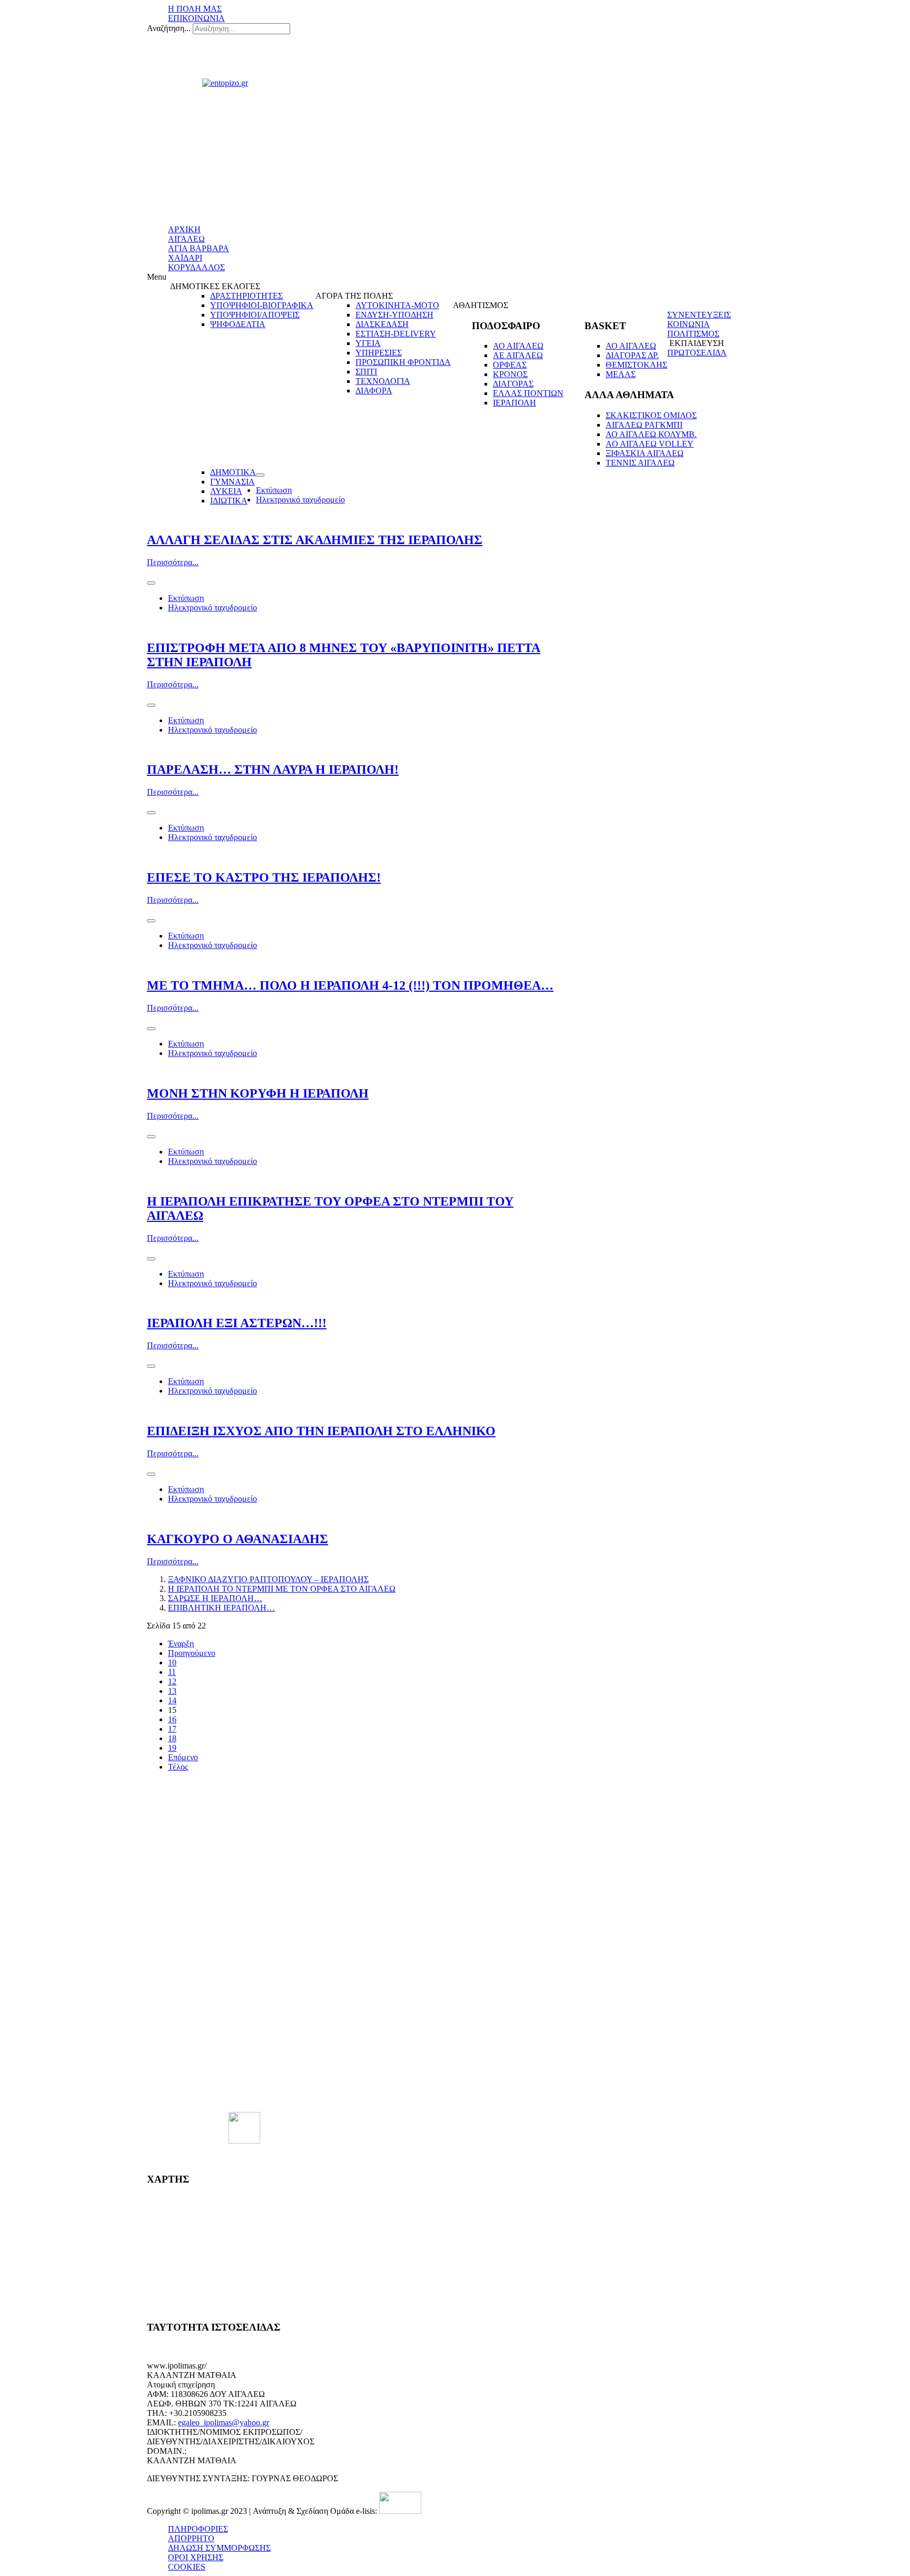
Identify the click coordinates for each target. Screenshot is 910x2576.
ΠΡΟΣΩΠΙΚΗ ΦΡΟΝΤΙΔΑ (403, 362)
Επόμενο (183, 1757)
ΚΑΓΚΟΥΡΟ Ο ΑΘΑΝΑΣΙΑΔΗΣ (238, 1539)
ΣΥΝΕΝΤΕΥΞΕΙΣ (699, 315)
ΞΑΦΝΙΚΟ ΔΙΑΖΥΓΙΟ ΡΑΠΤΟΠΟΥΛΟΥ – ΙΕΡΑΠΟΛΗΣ (268, 1579)
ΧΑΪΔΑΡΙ (185, 258)
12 (172, 1681)
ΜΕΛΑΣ (621, 374)
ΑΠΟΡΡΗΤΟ (191, 2538)
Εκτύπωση (274, 490)
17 (172, 1729)
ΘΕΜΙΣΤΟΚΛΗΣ (636, 365)
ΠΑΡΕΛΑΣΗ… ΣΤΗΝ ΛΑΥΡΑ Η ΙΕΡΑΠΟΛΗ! (273, 769)
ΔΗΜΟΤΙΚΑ (233, 472)
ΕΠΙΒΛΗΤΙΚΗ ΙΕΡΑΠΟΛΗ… (221, 1608)
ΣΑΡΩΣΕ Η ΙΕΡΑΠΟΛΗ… (215, 1598)
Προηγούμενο (192, 1653)
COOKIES (187, 2567)
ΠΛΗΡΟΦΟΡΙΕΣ (198, 2529)
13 (172, 1691)
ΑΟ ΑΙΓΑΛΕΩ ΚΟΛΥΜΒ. (651, 434)
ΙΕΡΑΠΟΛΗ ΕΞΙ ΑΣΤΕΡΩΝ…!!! (237, 1323)
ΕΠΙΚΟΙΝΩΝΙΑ (196, 18)
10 (172, 1662)
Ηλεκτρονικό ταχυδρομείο (300, 500)
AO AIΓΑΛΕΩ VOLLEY (650, 444)
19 (172, 1748)
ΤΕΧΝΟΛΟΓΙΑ (383, 381)
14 (172, 1700)
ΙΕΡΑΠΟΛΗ (515, 403)
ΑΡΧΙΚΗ (184, 229)
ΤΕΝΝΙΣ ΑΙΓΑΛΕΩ (640, 463)
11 (172, 1672)
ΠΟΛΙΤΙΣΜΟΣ (693, 334)
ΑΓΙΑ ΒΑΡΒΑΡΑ (199, 248)
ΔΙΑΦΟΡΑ (374, 391)
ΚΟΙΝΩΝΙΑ (689, 324)
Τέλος (178, 1767)
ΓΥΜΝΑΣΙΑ (233, 482)
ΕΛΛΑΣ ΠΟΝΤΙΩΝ (528, 393)
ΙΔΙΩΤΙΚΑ (229, 501)
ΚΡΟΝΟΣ (510, 374)
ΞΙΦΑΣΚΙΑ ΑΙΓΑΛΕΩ (645, 453)
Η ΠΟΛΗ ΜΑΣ (195, 9)
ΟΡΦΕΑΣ (510, 365)
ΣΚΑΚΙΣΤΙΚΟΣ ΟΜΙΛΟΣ (651, 415)
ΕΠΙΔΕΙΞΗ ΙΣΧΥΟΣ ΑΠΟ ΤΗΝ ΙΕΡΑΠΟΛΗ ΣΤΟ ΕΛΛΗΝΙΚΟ (321, 1431)
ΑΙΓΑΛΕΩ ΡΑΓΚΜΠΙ (644, 425)
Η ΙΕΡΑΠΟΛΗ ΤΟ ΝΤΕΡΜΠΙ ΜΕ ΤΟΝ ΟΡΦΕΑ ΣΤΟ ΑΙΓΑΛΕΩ (282, 1589)
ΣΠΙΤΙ (366, 372)
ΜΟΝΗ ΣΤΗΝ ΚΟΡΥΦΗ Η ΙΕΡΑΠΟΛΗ (258, 1093)
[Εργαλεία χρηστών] (260, 475)
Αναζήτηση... (169, 28)
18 (172, 1738)
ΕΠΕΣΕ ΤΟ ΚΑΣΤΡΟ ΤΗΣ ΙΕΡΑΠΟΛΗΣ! (264, 877)
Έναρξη (181, 1644)
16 (172, 1719)
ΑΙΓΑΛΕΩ (186, 239)
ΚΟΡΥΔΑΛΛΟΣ (196, 267)
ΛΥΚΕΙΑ (226, 491)
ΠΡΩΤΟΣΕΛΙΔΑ (697, 353)
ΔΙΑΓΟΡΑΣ (513, 384)
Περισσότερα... (173, 562)
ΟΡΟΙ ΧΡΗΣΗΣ (196, 2557)
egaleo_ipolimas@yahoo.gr (224, 2422)
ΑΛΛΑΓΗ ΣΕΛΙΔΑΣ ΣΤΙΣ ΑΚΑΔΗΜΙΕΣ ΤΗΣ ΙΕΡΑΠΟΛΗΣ (315, 540)
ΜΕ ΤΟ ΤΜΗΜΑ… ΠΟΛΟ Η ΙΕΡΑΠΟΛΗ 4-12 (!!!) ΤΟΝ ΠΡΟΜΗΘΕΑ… (350, 985)
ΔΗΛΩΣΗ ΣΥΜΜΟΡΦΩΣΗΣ (219, 2548)
